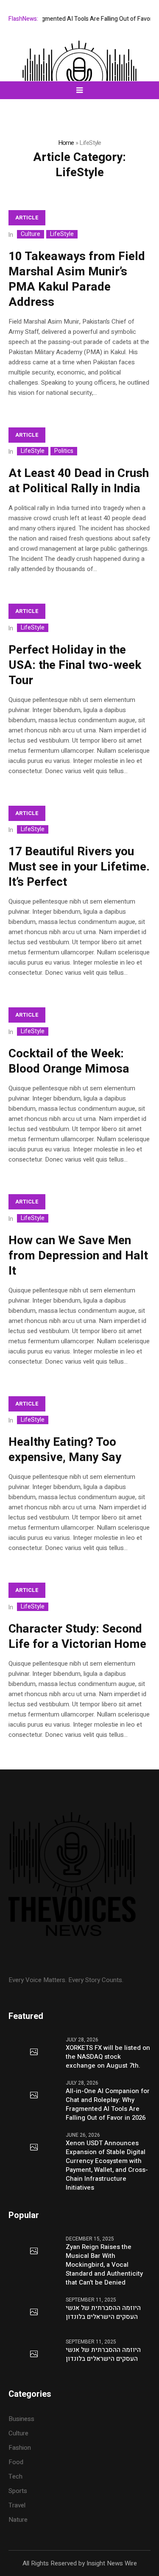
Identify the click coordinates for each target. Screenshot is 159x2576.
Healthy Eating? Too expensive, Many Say (65, 1450)
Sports (18, 2491)
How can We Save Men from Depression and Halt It (78, 1256)
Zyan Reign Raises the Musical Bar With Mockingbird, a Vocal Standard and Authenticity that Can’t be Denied (104, 2265)
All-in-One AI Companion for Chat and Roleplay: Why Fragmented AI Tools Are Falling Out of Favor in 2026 (108, 2105)
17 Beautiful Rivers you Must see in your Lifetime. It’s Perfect (79, 867)
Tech (15, 2476)
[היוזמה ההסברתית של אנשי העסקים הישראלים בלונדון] (34, 2313)
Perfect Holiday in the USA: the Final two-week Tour (75, 665)
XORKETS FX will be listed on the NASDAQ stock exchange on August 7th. (108, 2057)
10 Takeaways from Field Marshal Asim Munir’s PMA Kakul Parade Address (77, 279)
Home (66, 143)
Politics (64, 451)
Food (16, 2462)
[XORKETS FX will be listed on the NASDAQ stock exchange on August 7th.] (34, 2052)
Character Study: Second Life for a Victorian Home (77, 1637)
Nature (18, 2520)
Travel (17, 2505)
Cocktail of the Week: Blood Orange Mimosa (69, 1061)
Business (21, 2419)
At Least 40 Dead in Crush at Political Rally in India (79, 481)
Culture (31, 234)
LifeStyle (62, 234)
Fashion (20, 2448)
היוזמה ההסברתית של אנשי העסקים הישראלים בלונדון (103, 2313)
